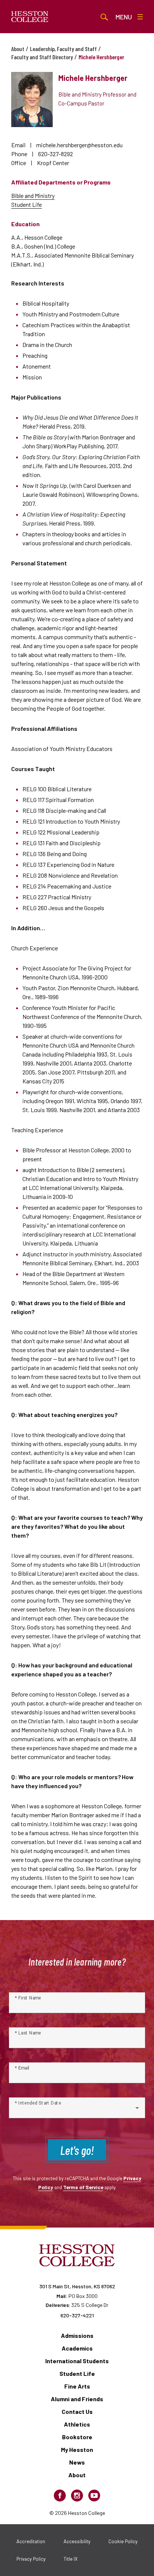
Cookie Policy (123, 2541)
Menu (124, 17)
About (18, 49)
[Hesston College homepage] (30, 17)
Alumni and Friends (77, 2399)
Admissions (77, 2335)
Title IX (71, 2559)
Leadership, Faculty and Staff (63, 49)
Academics (77, 2348)
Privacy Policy (31, 2559)
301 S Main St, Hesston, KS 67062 (77, 2286)
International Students (77, 2361)
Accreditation (31, 2541)
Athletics (77, 2424)
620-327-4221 (77, 2315)
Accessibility (77, 2541)
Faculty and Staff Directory (42, 57)
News (77, 2462)
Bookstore (77, 2437)
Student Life (27, 204)
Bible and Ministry (33, 195)
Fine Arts (77, 2386)
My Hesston (77, 2449)
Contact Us (77, 2411)
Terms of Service (83, 2187)
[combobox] (77, 2111)
